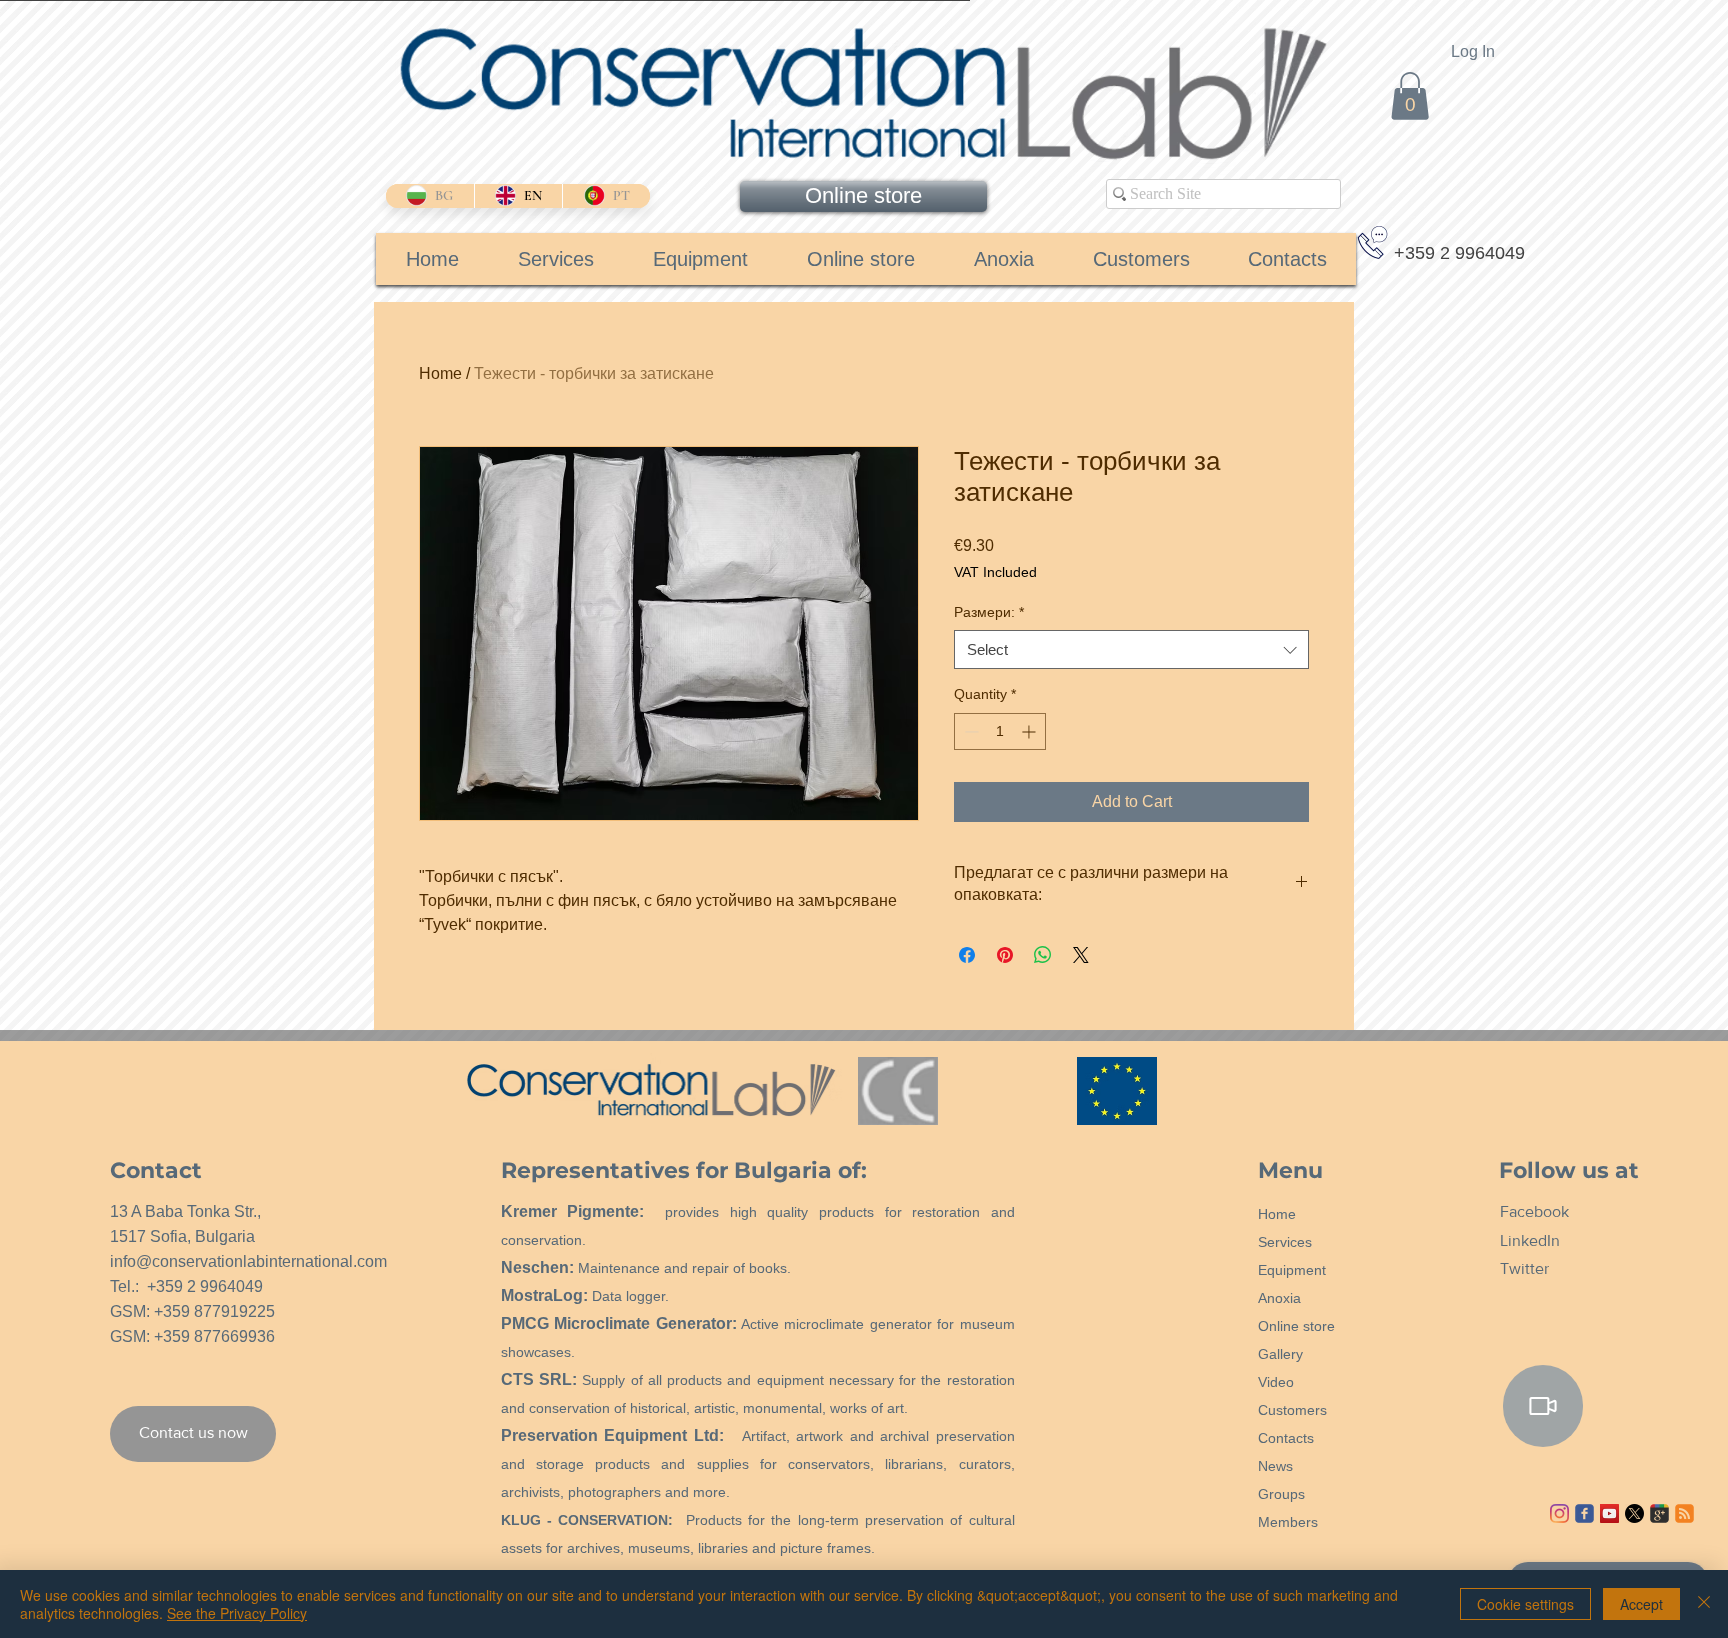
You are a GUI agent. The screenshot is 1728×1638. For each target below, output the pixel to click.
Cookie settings (1525, 1604)
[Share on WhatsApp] (1043, 955)
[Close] (1704, 1604)
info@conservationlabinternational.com (248, 1261)
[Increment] (1030, 731)
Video (1276, 1382)
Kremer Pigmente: (573, 1211)
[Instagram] (1559, 1513)
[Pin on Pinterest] (1005, 955)
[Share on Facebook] (967, 955)
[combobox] (1131, 649)
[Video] (1543, 1406)
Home (440, 373)
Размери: (989, 612)
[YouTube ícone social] (1609, 1513)
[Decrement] (969, 731)
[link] (1410, 96)
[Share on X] (1081, 955)
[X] (1634, 1513)
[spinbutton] (1000, 731)
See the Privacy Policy (237, 1613)
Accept (1641, 1604)
